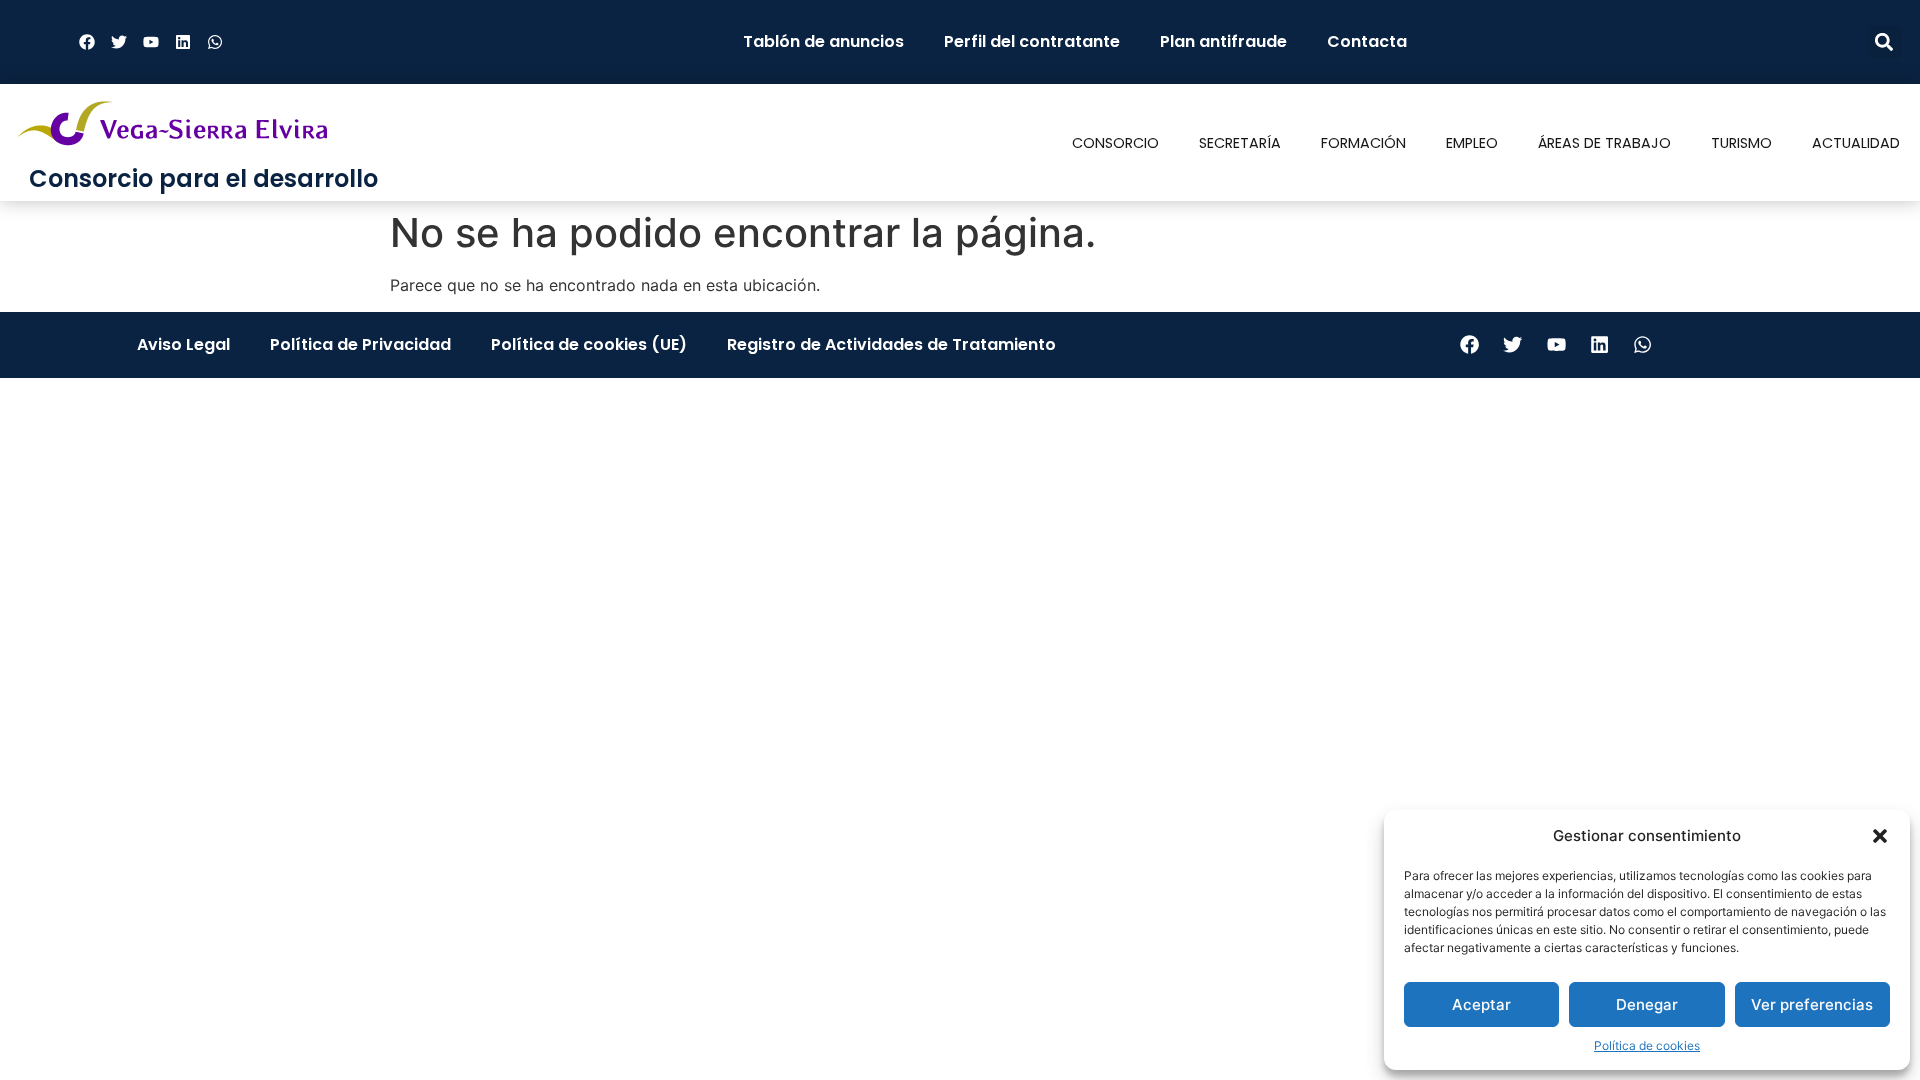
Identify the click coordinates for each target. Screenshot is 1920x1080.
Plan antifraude (1223, 41)
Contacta (1367, 41)
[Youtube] (151, 42)
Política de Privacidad (360, 344)
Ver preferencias (1812, 1004)
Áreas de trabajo (1604, 143)
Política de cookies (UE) (589, 344)
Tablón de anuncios (823, 41)
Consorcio (1115, 143)
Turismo (1741, 143)
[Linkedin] (183, 42)
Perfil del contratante (1032, 41)
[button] (1880, 836)
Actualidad (1856, 143)
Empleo (1472, 143)
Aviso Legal (183, 344)
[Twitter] (119, 42)
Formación (1363, 143)
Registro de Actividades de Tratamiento (891, 344)
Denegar (1647, 1004)
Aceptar (1481, 1004)
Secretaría (1240, 143)
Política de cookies (1647, 1045)
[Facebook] (87, 42)
